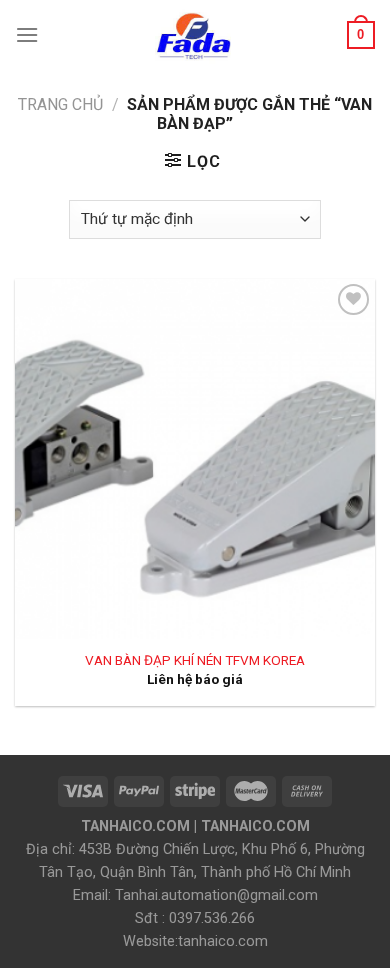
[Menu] (27, 34)
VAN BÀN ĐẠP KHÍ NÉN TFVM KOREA (195, 660)
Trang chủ (60, 104)
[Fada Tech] (193, 35)
